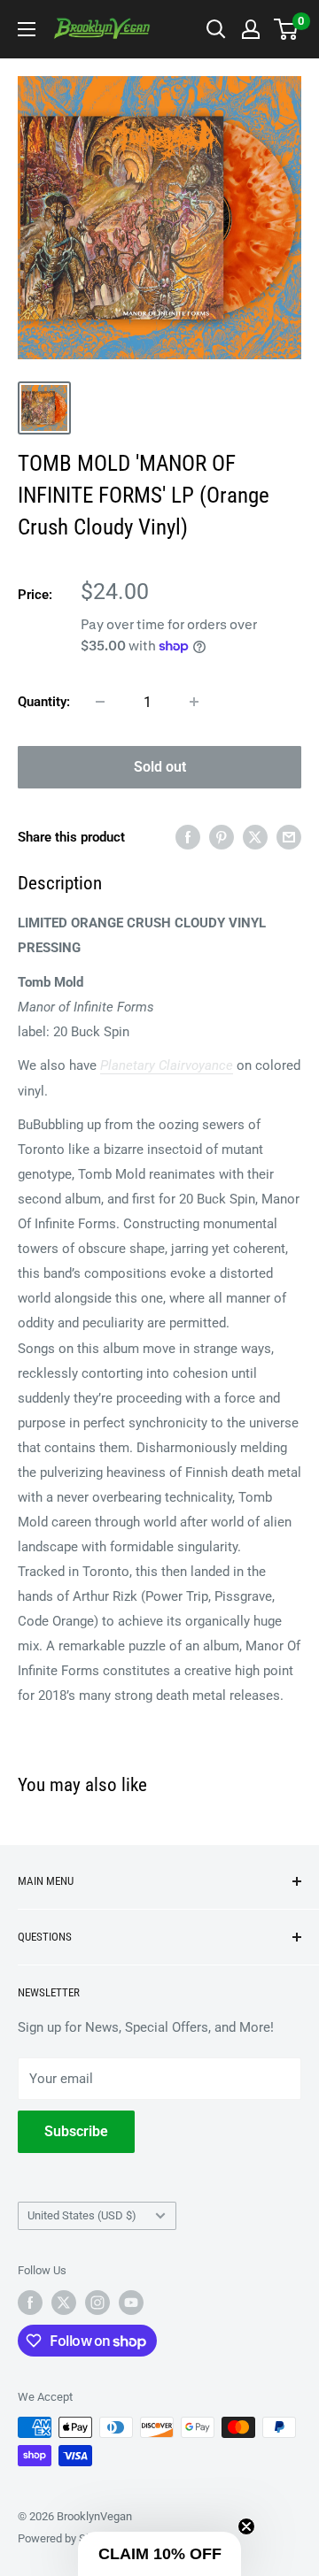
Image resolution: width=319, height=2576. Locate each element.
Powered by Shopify (67, 2538)
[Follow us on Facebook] (30, 2303)
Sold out (160, 767)
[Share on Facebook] (188, 837)
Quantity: (44, 702)
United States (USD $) (82, 2215)
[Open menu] (27, 29)
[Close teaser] (246, 2526)
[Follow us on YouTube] (131, 2303)
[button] (159, 2554)
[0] (287, 29)
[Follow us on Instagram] (97, 2303)
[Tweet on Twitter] (255, 837)
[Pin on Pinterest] (222, 837)
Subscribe (76, 2131)
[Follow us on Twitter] (64, 2303)
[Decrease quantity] (100, 702)
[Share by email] (289, 837)
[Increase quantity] (194, 702)
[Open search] (216, 29)
